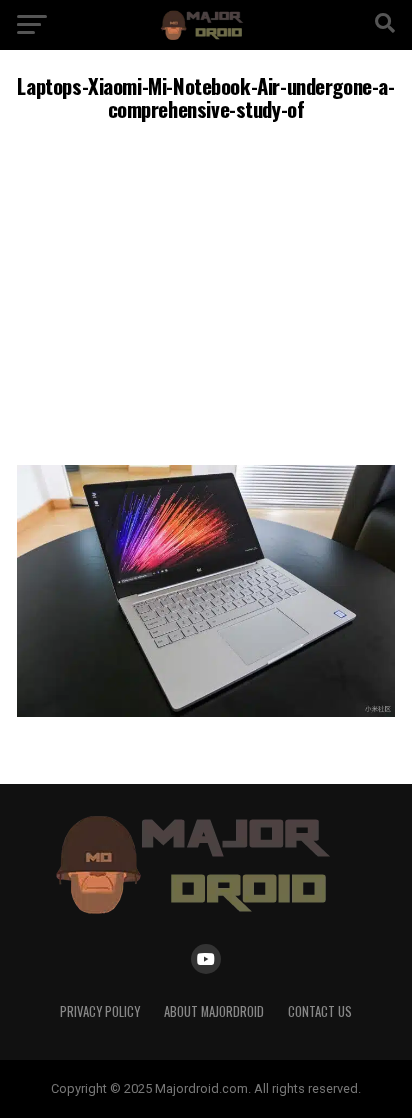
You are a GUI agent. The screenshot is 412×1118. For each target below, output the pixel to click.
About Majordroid (214, 1011)
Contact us (320, 1011)
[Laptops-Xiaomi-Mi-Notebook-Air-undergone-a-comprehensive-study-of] (206, 711)
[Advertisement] (206, 290)
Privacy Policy (100, 1011)
